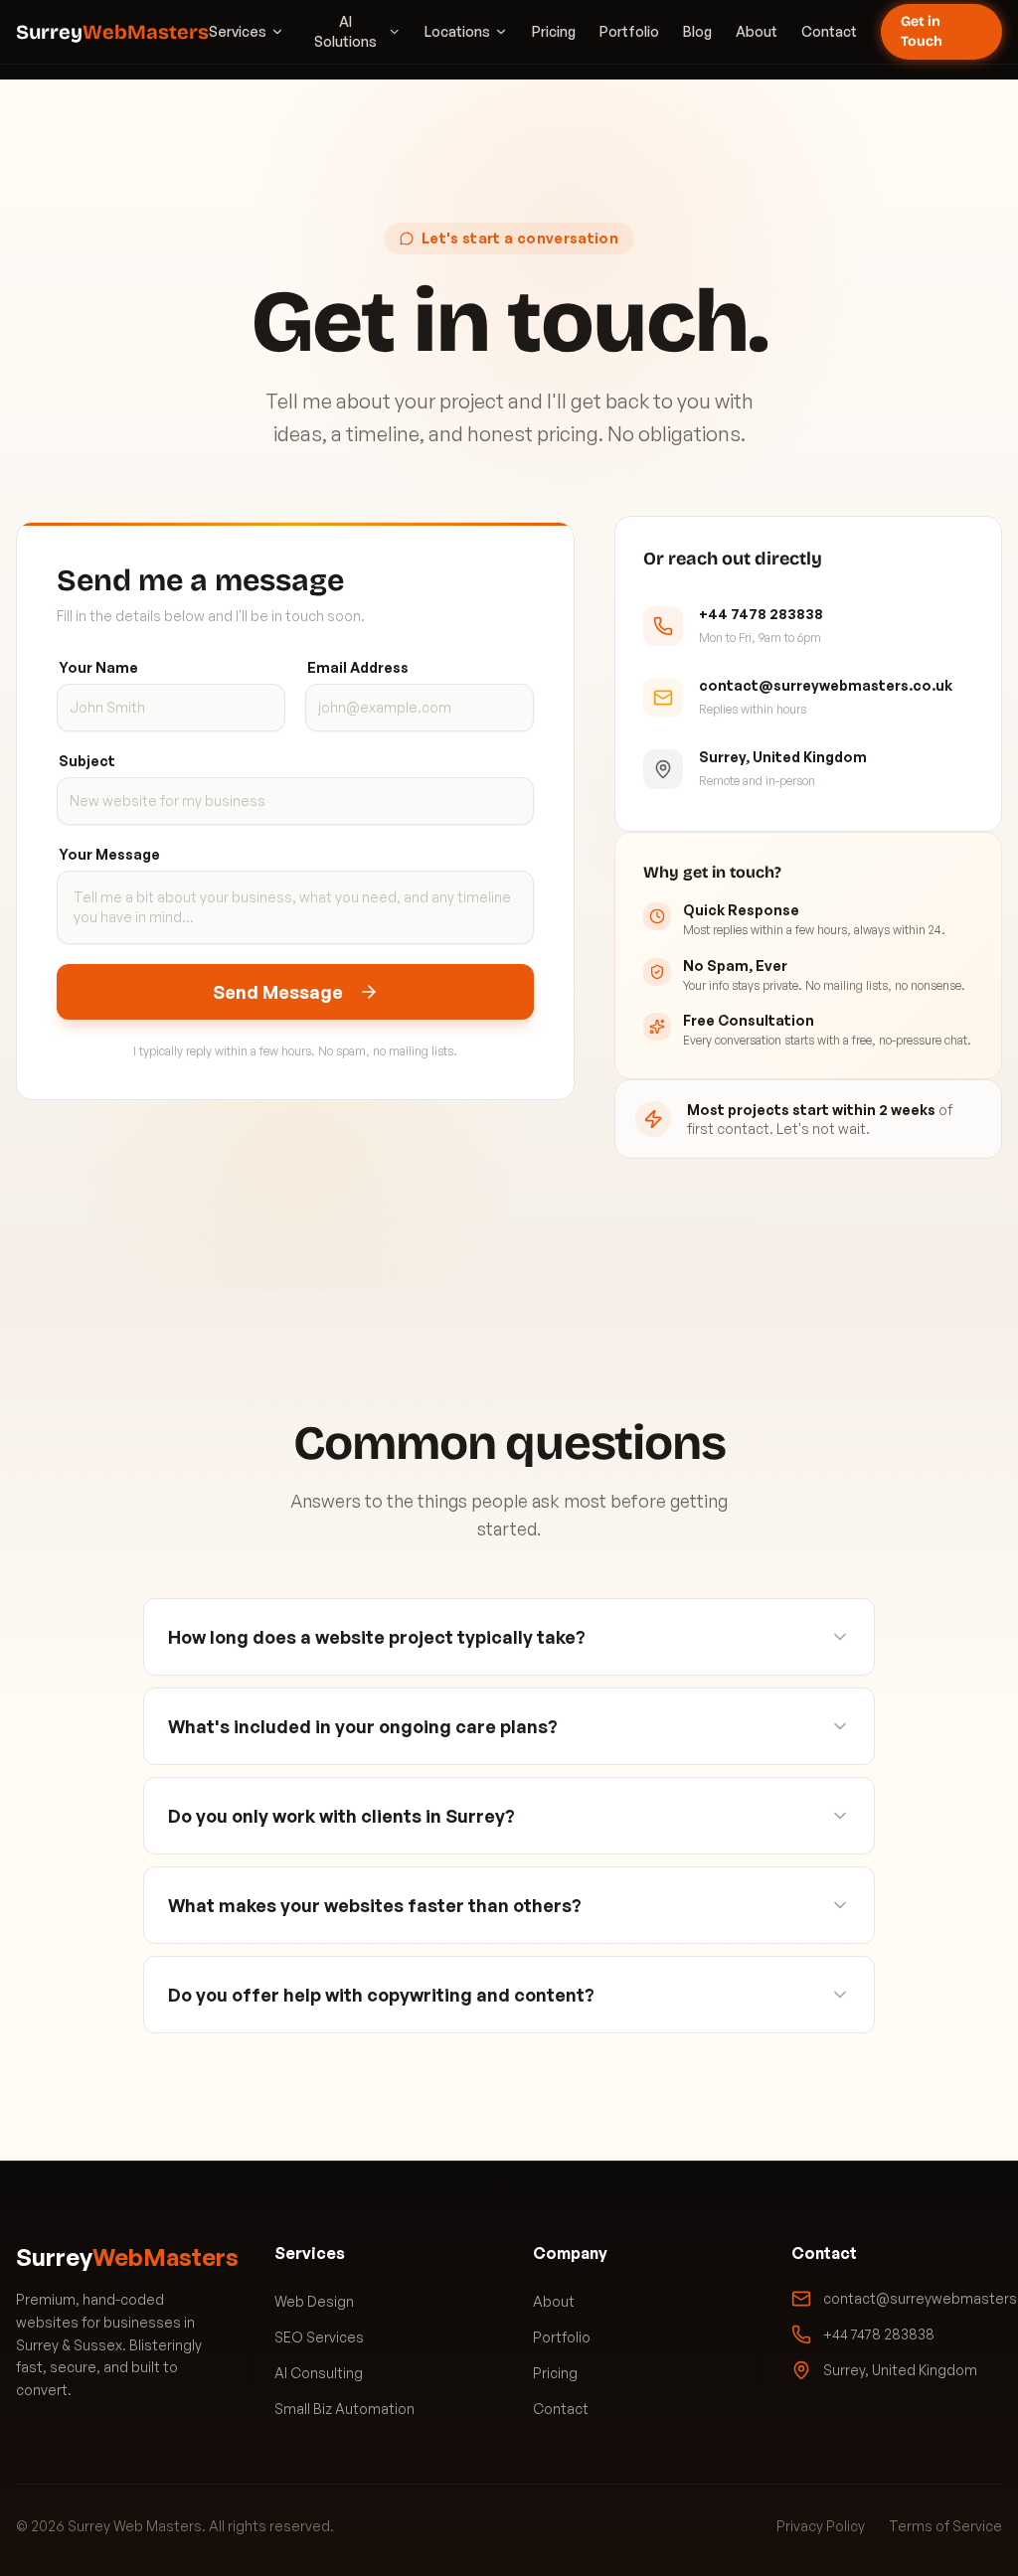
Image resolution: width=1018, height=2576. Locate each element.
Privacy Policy (821, 2526)
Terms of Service (945, 2526)
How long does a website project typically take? (377, 1637)
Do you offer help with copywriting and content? (381, 1995)
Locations (457, 31)
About (757, 31)
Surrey (112, 32)
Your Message (109, 854)
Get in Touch (922, 31)
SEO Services (319, 2337)
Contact (829, 31)
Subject (87, 761)
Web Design (314, 2301)
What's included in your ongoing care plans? (363, 1726)
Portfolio (629, 31)
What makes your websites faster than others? (375, 1905)
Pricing (554, 31)
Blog (697, 31)
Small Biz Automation (344, 2409)
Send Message (278, 992)
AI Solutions (345, 31)
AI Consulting (319, 2373)
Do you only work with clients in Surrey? (341, 1816)
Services (238, 31)
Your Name (98, 667)
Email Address (358, 667)
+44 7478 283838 (879, 2334)
